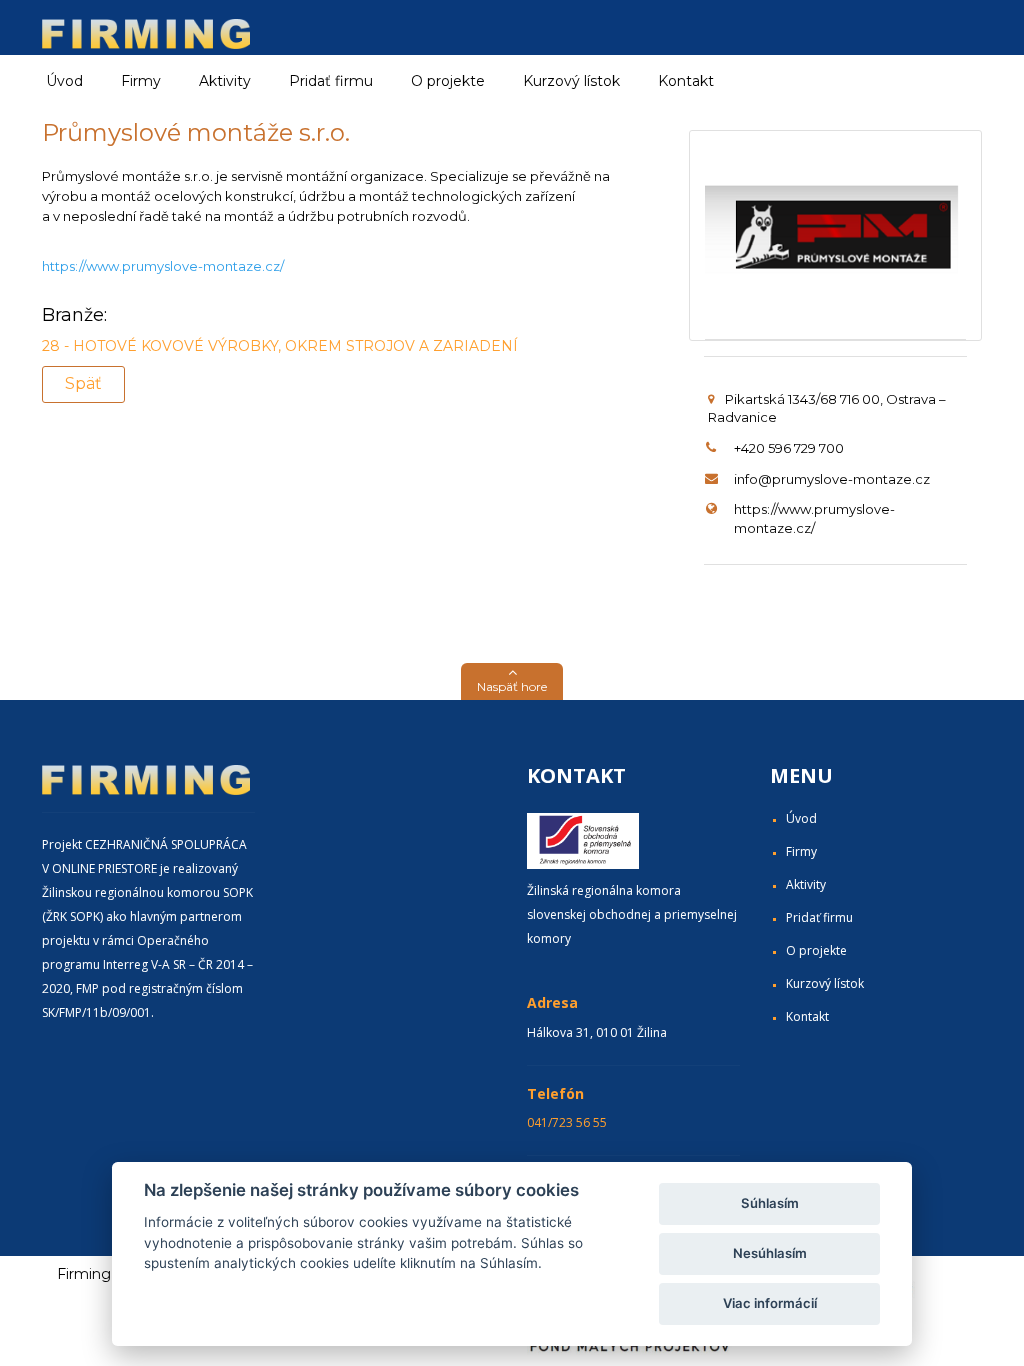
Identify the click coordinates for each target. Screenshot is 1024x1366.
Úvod (64, 81)
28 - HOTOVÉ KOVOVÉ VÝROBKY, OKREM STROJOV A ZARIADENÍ (280, 346)
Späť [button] (83, 383)
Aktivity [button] (225, 81)
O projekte (448, 81)
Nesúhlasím (770, 1253)
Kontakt (686, 81)
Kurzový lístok (571, 81)
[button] (512, 681)
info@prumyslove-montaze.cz (832, 479)
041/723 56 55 (567, 1122)
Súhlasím (770, 1203)
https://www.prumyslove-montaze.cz (161, 266)
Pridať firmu (331, 81)
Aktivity (806, 884)
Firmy (801, 851)
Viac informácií (770, 1303)
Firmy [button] (141, 81)
